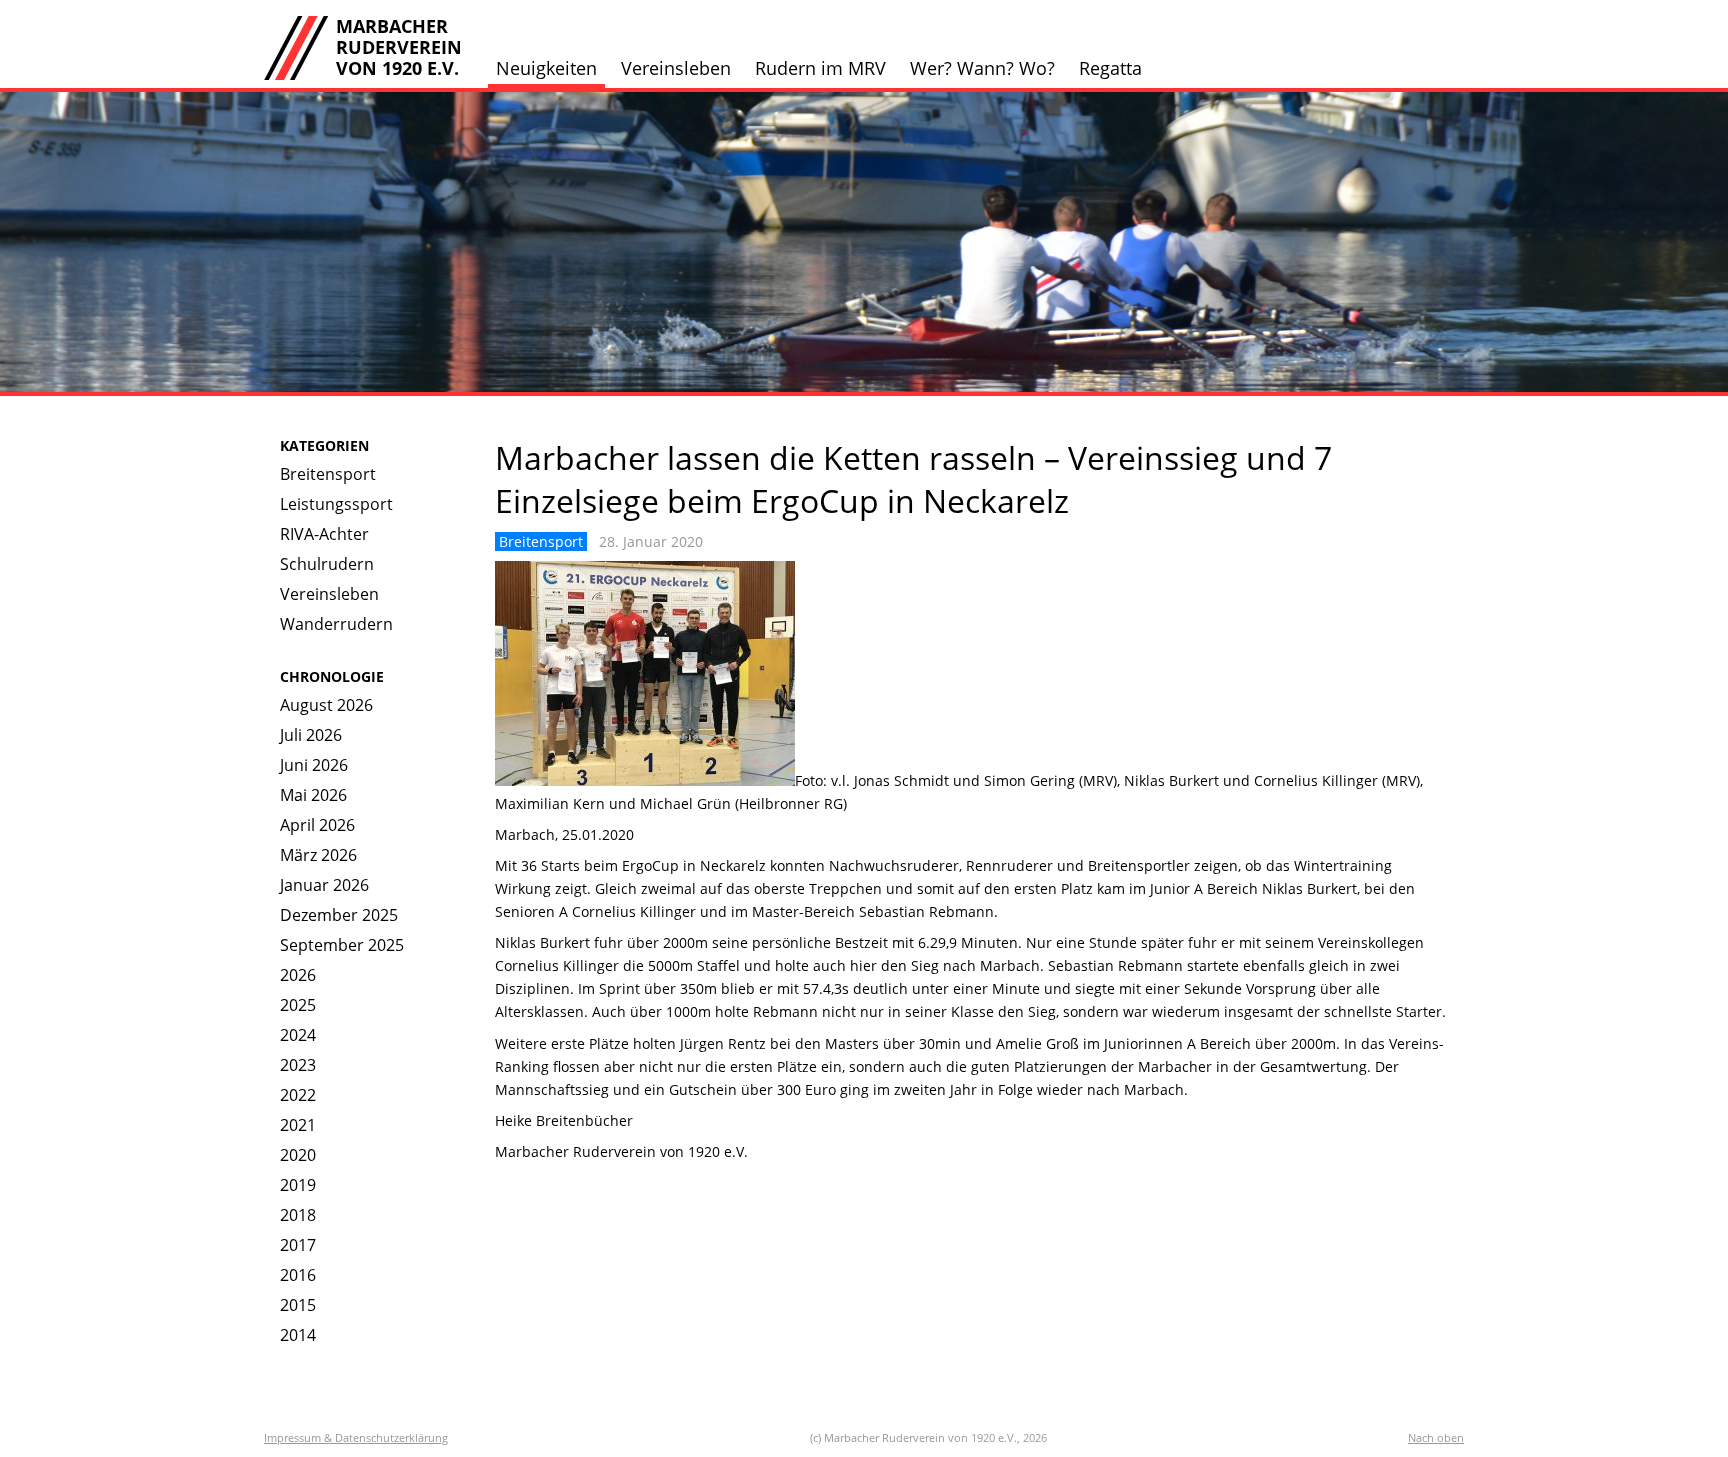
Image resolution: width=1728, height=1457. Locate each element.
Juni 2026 (314, 765)
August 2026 (326, 705)
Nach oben (1436, 1437)
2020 (298, 1155)
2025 (298, 1005)
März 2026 (318, 855)
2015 (298, 1305)
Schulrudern (327, 564)
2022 (298, 1095)
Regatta (1110, 68)
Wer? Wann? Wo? (982, 68)
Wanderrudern (336, 624)
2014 (298, 1335)
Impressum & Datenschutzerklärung (356, 1437)
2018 (298, 1215)
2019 (298, 1185)
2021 (298, 1125)
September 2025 (342, 945)
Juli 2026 (311, 735)
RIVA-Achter (324, 534)
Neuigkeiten (546, 68)
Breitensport (328, 474)
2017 (298, 1245)
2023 (298, 1065)
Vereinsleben (676, 68)
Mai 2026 (313, 795)
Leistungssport (336, 504)
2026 (298, 975)
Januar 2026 (324, 885)
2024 (298, 1035)
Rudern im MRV (820, 68)
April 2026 (317, 825)
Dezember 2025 (339, 915)
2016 (298, 1275)
